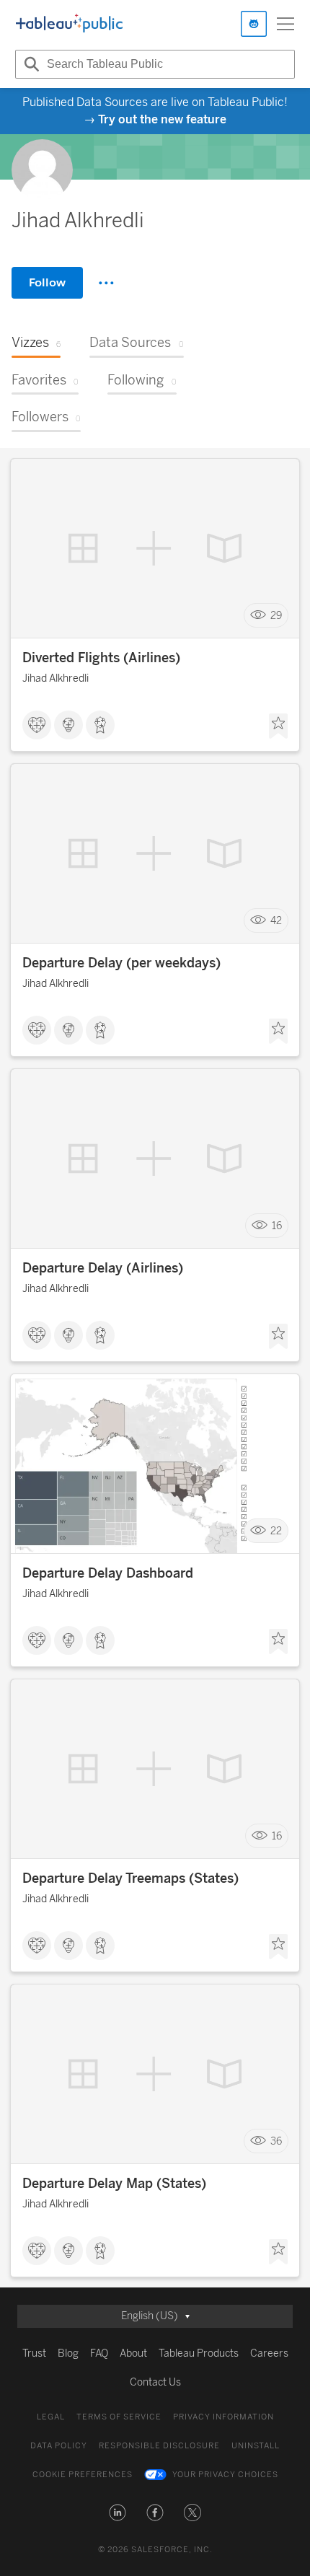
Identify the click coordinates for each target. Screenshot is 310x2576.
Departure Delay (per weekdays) (121, 963)
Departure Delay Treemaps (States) (130, 1878)
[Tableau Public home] (69, 24)
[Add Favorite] (278, 726)
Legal (51, 2417)
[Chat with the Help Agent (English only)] (254, 24)
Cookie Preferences (83, 2475)
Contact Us (155, 2382)
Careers (269, 2353)
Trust (34, 2353)
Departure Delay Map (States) (114, 2184)
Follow (47, 282)
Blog (68, 2353)
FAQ (99, 2353)
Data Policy (59, 2446)
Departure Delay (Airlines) (103, 1268)
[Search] (30, 64)
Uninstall (256, 2446)
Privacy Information (223, 2417)
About (133, 2353)
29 (276, 616)
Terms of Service (119, 2417)
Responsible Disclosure (159, 2446)
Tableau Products (199, 2353)
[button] (118, 2513)
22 (276, 1531)
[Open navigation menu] (285, 24)
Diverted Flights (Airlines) (101, 658)
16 (277, 1226)
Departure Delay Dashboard (108, 1573)
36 (276, 2141)
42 (276, 921)
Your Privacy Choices (225, 2475)
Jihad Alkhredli (56, 678)
